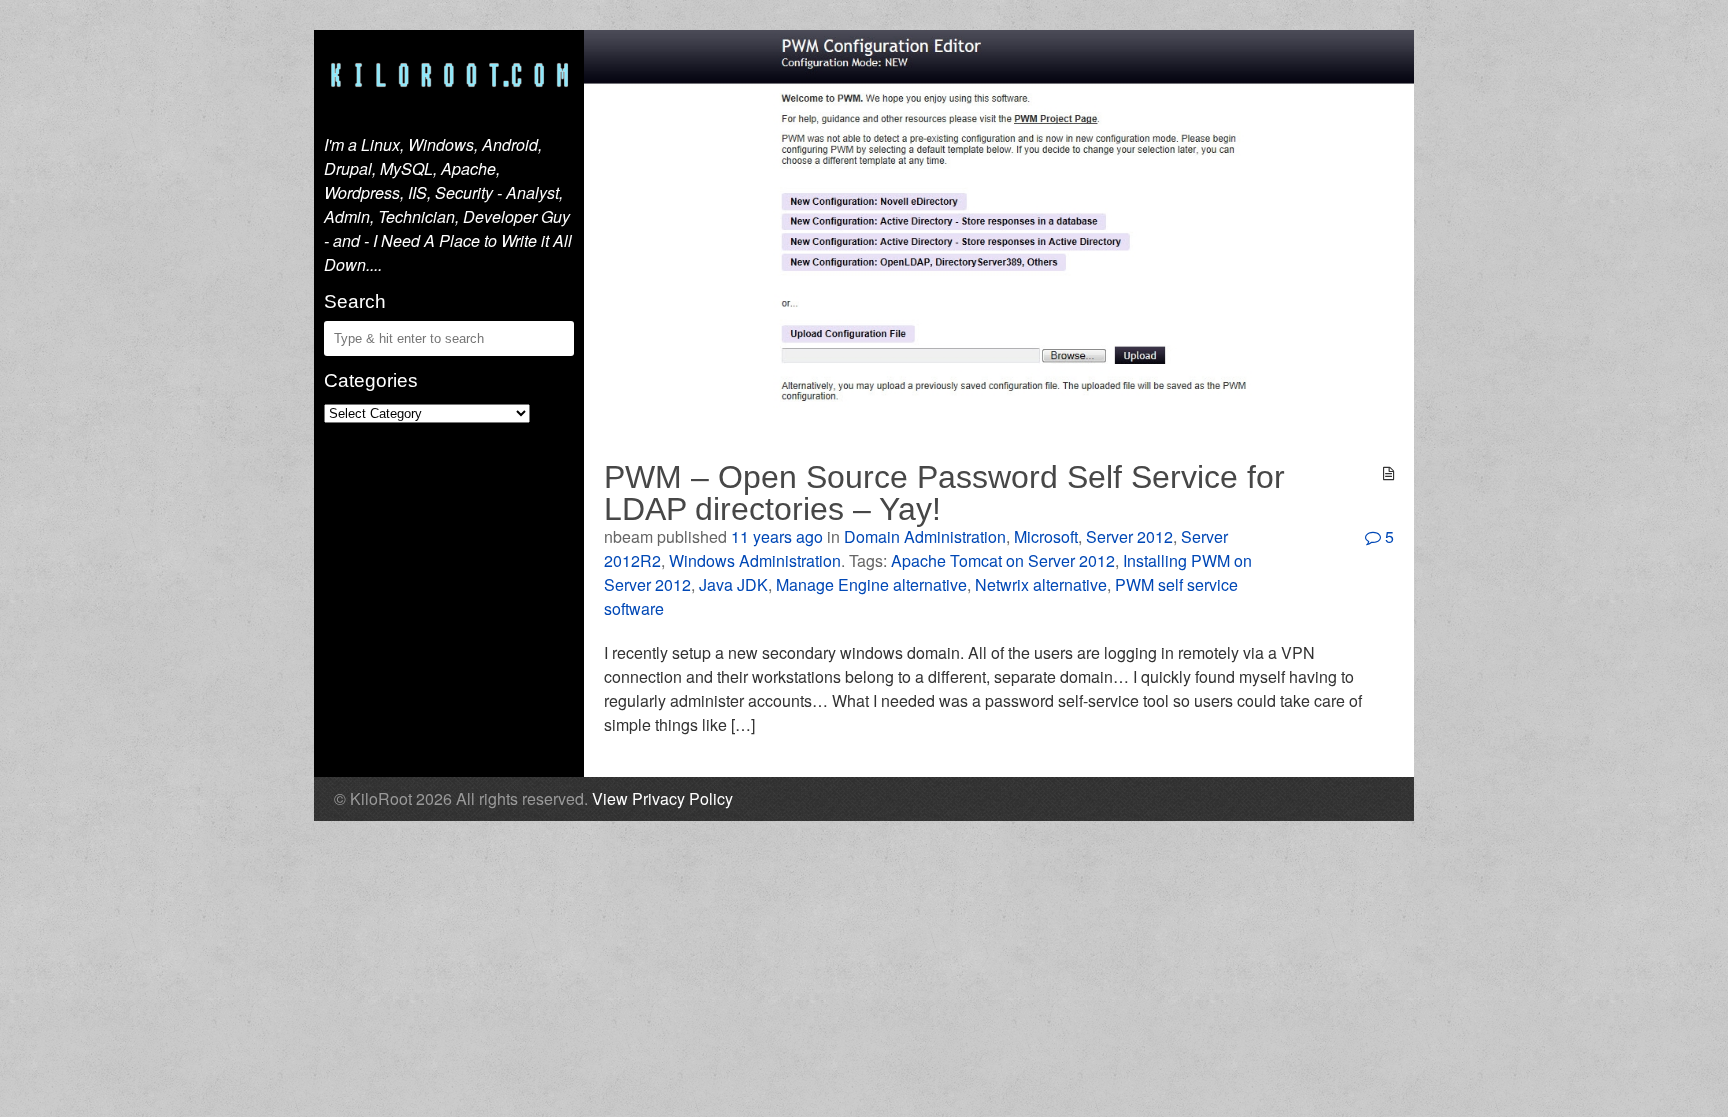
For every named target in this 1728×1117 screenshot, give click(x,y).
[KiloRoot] (449, 76)
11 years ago (777, 536)
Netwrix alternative (1041, 584)
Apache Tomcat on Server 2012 (1003, 560)
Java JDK (733, 584)
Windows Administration (755, 560)
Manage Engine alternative (871, 584)
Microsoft (1046, 536)
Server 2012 (1129, 536)
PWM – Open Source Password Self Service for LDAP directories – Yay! (944, 493)
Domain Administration (925, 536)
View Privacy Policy (662, 798)
